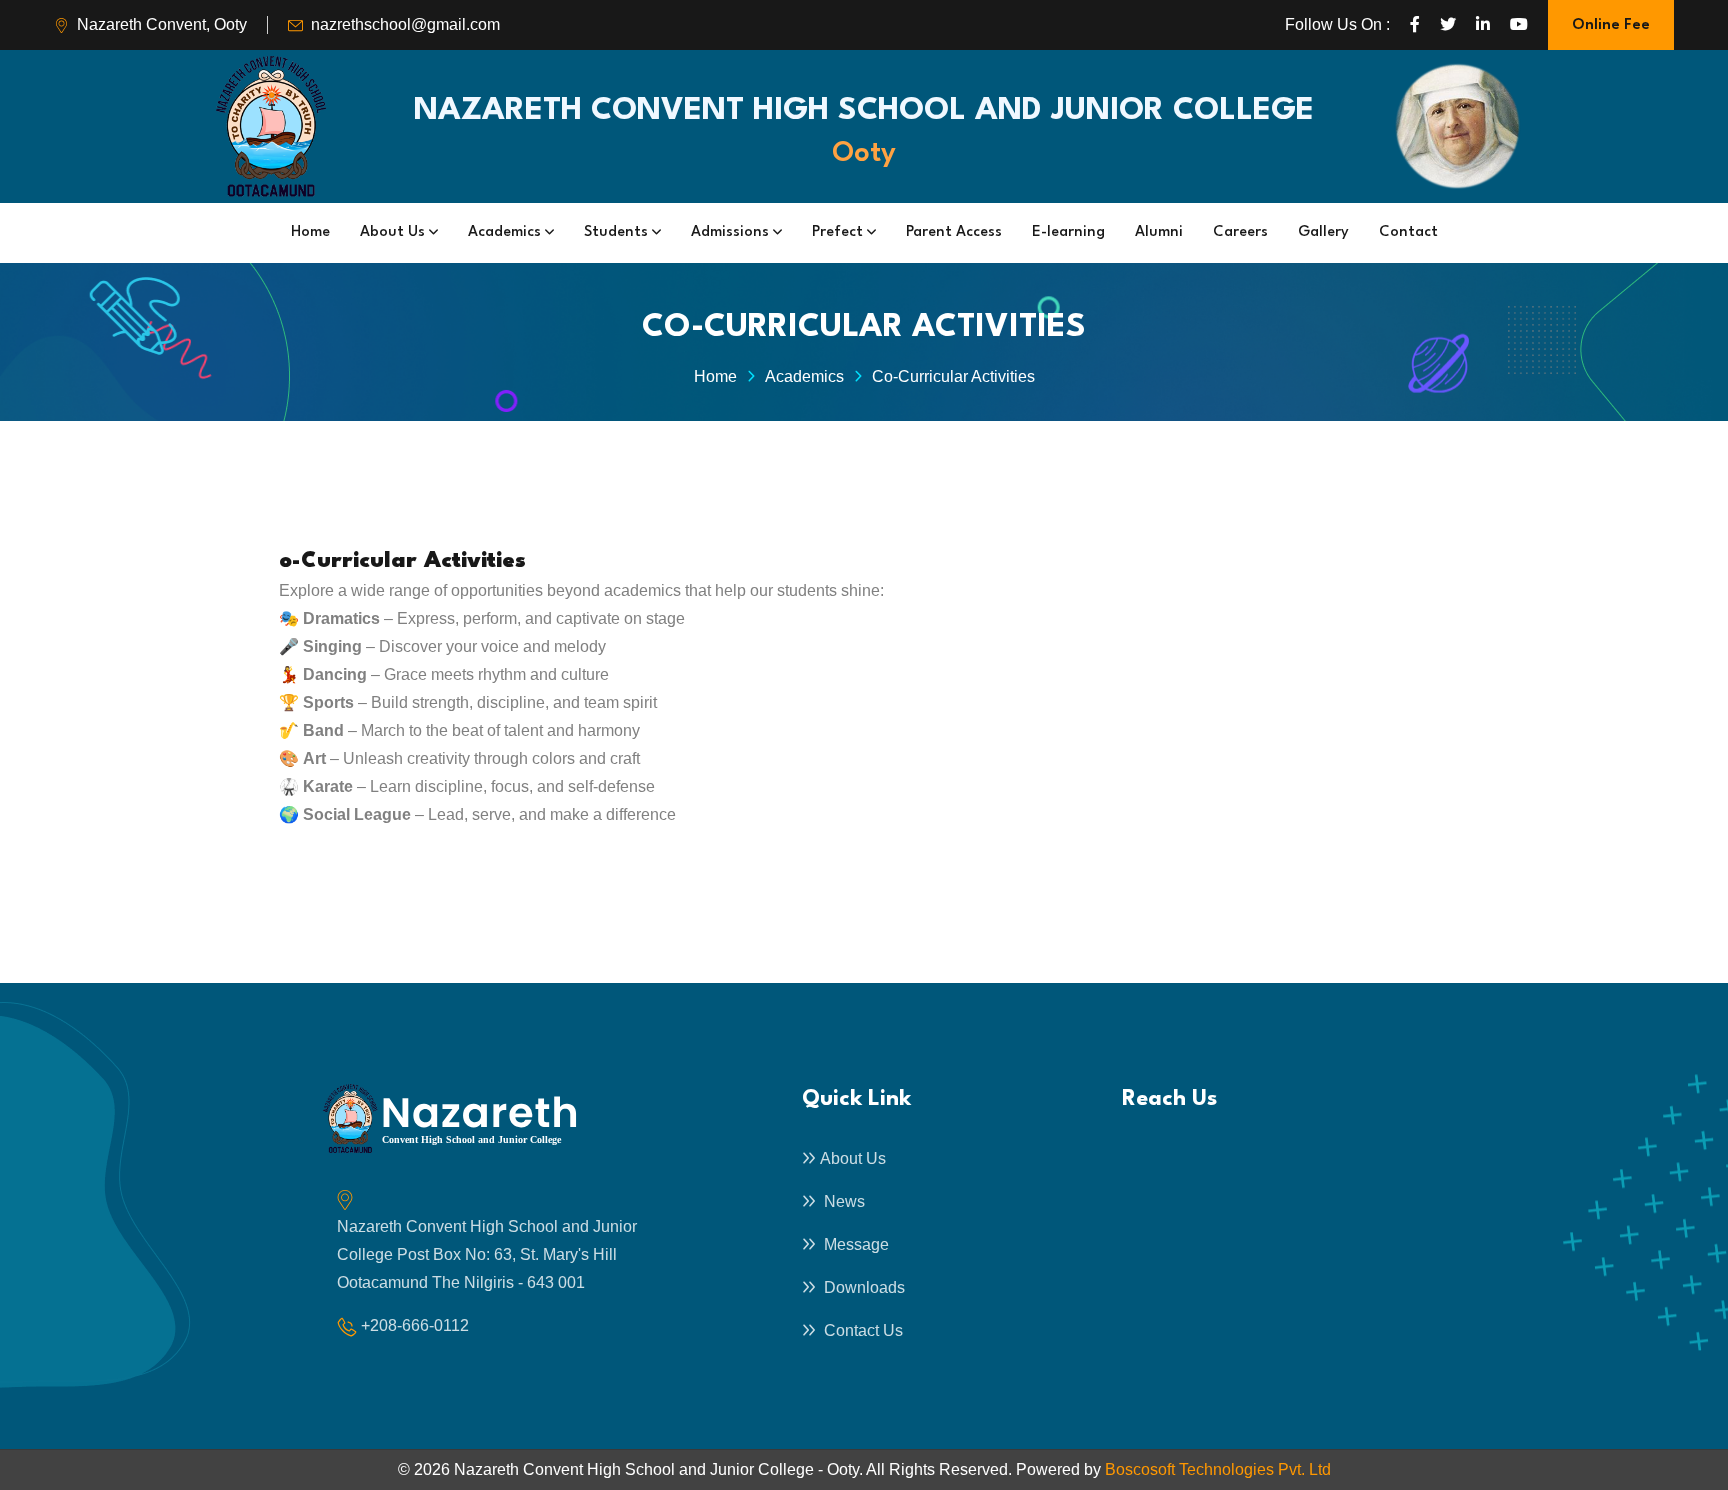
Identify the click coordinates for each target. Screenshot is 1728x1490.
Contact (1408, 232)
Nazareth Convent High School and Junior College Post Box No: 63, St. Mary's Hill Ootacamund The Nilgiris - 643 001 (487, 1254)
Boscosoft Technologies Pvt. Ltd (1218, 1469)
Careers (1240, 232)
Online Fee (1611, 25)
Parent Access (954, 232)
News (842, 1201)
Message (854, 1244)
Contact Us (861, 1330)
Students (618, 232)
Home (310, 232)
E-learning (1068, 232)
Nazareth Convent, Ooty (162, 24)
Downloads (862, 1287)
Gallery (1323, 232)
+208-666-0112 (415, 1325)
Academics (506, 232)
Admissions (732, 232)
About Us (394, 232)
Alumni (1159, 232)
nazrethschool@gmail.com (405, 24)
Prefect (839, 232)
